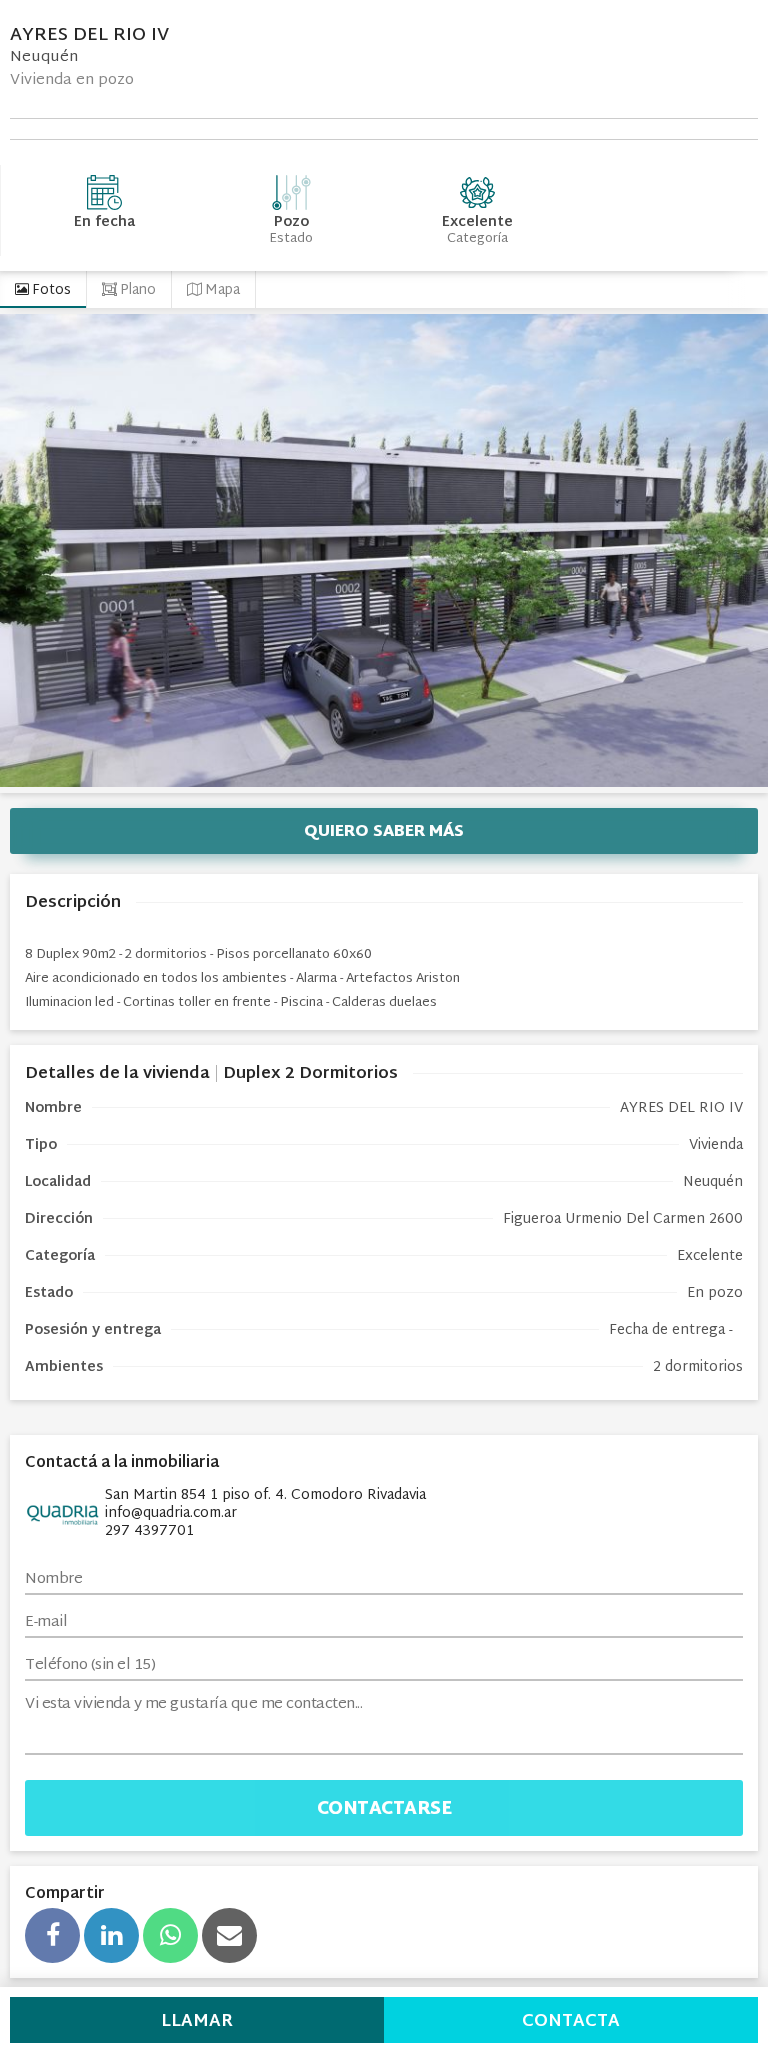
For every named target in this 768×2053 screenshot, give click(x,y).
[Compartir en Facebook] (52, 1935)
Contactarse (384, 1809)
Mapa (221, 290)
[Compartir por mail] (229, 1935)
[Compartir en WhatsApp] (170, 1935)
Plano (136, 290)
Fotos (50, 290)
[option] (384, 550)
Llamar (197, 2021)
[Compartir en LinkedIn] (111, 1935)
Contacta (571, 2021)
